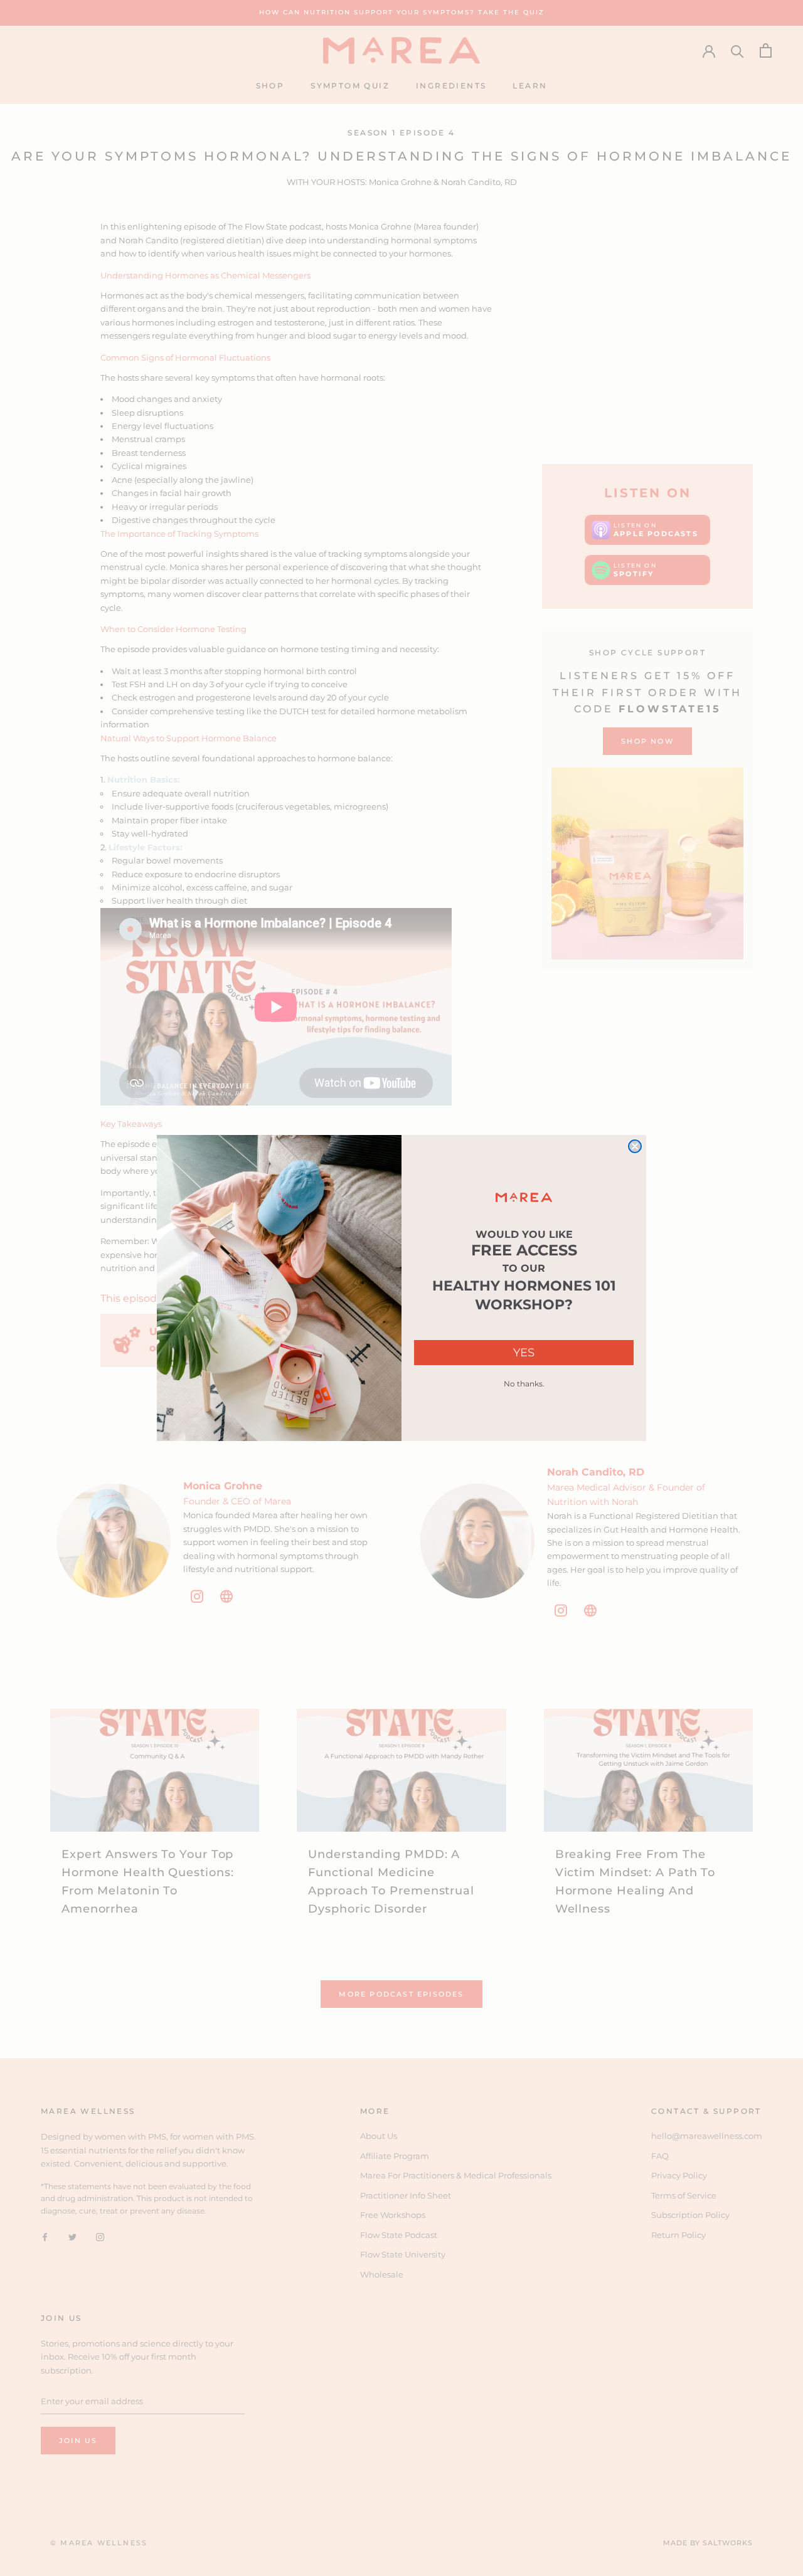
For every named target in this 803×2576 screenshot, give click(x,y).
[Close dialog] (635, 1146)
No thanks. (524, 1384)
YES (524, 1353)
